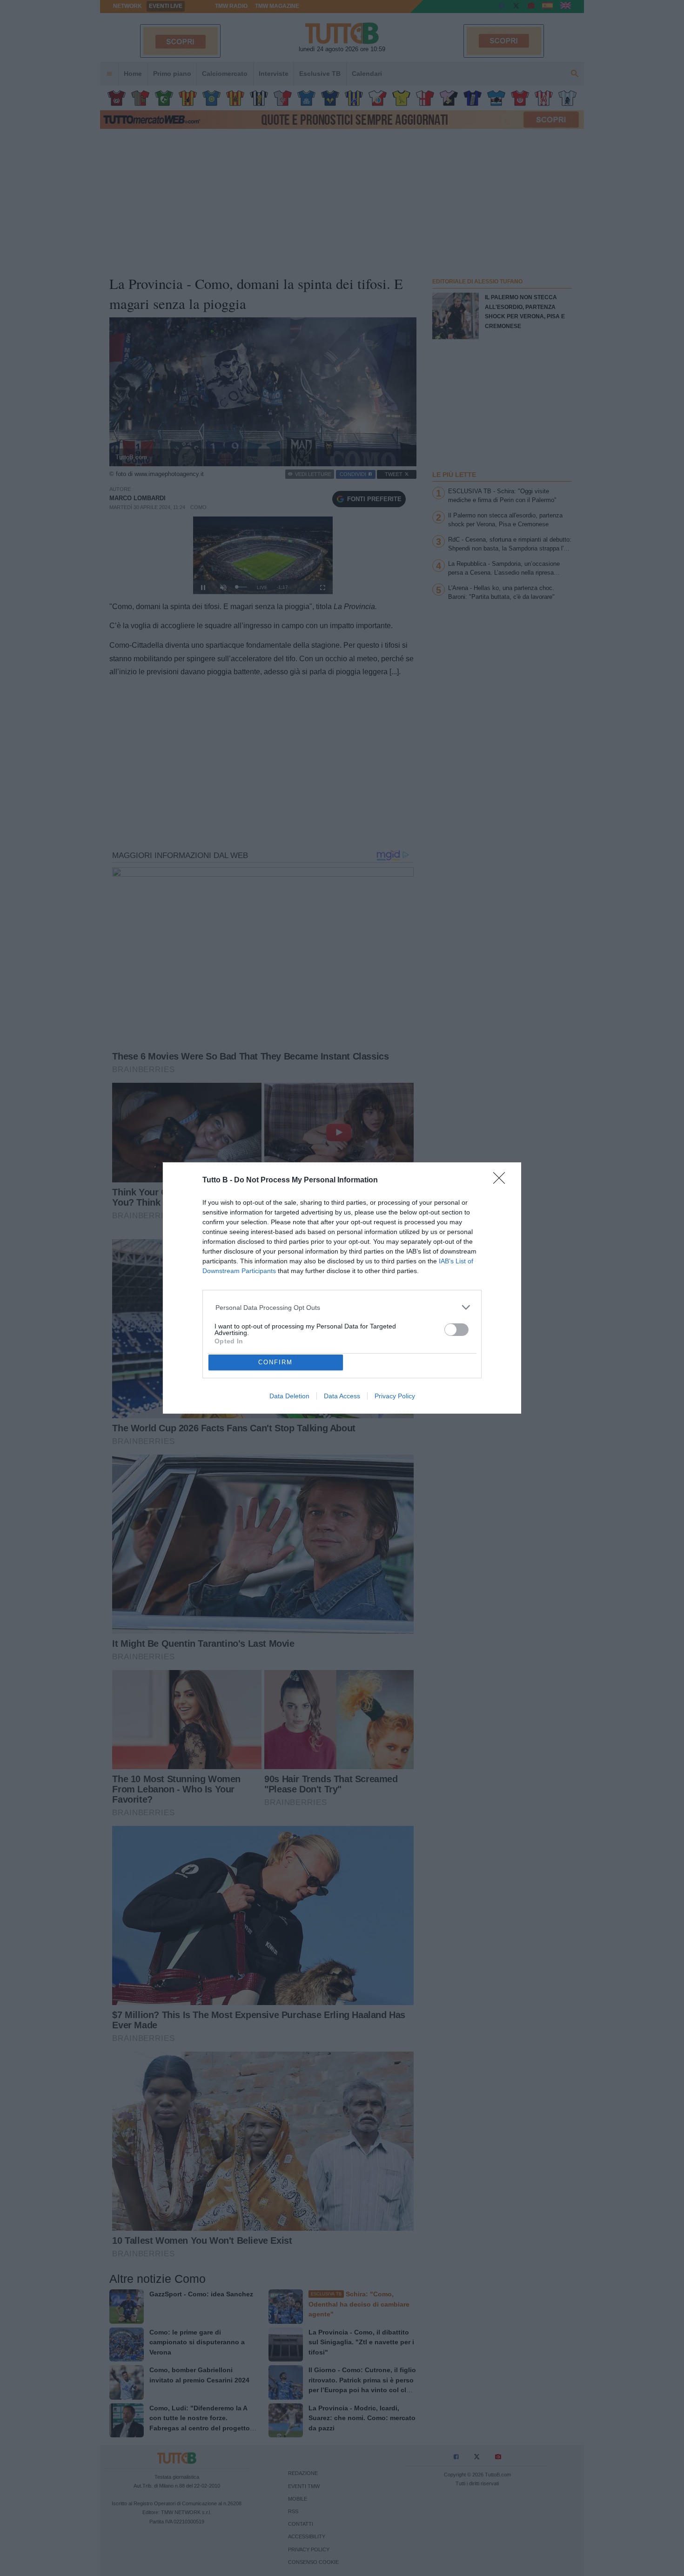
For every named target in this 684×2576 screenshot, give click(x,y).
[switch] (456, 1330)
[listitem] (342, 1307)
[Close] (502, 1181)
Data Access (342, 1396)
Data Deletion (289, 1396)
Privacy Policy (395, 1396)
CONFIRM (275, 1362)
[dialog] (342, 1288)
